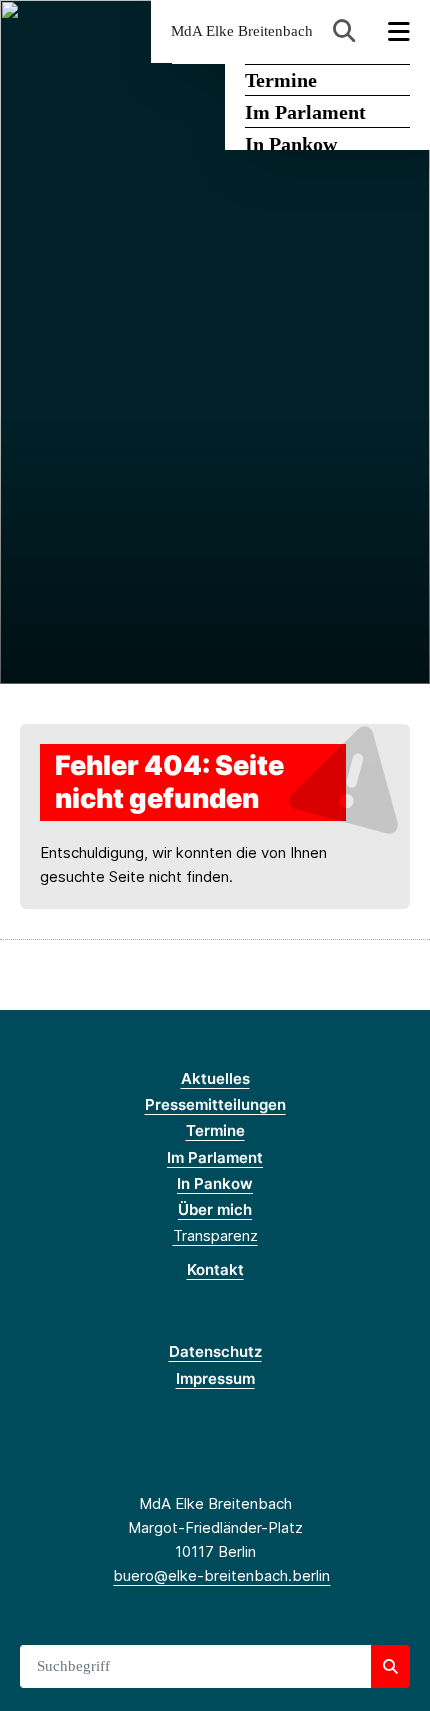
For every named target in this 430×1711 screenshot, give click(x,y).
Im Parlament (305, 112)
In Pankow (291, 144)
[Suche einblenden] (344, 31)
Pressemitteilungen (215, 1104)
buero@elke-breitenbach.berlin (221, 1575)
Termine (281, 80)
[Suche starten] (390, 1667)
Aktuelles (215, 1078)
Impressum (215, 1378)
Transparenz (215, 1235)
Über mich (215, 1209)
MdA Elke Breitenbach (242, 31)
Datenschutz (215, 1351)
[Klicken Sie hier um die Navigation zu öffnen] (399, 31)
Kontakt (215, 1269)
